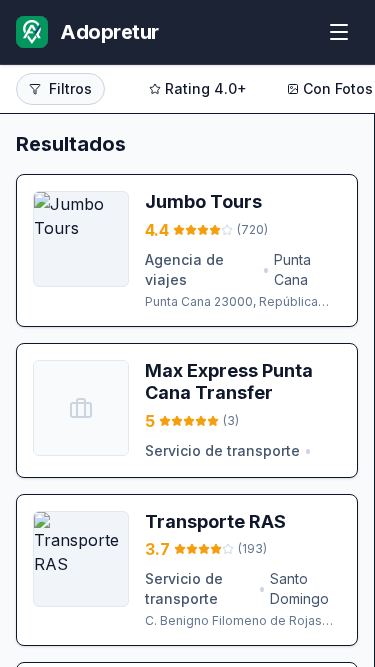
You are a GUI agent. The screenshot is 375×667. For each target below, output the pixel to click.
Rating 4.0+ (206, 88)
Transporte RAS (215, 521)
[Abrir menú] (339, 32)
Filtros (70, 88)
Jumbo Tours (203, 201)
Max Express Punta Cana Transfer (229, 382)
